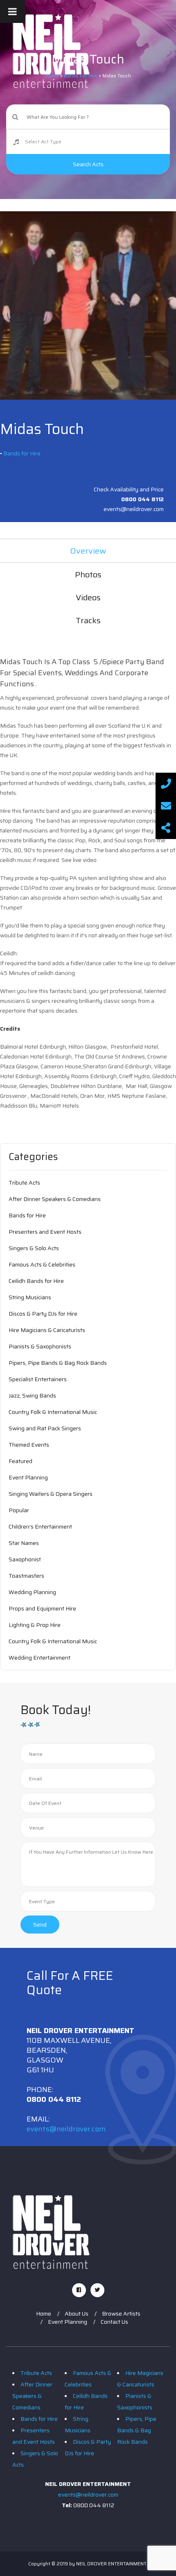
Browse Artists (121, 2314)
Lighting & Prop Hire (35, 1625)
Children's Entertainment (40, 1527)
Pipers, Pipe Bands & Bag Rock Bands (58, 1363)
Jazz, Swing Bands (32, 1395)
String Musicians (30, 1297)
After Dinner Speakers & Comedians (55, 1199)
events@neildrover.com (66, 2129)
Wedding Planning (32, 1592)
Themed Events (29, 1445)
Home (44, 2314)
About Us (77, 2314)
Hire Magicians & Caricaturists (47, 1330)
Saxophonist (25, 1559)
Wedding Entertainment (39, 1658)
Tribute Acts (24, 1183)
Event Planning (28, 1477)
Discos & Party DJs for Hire (43, 1314)
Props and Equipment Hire (42, 1608)
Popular (19, 1510)
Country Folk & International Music (53, 1412)
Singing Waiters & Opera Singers (51, 1494)
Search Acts (88, 164)
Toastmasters (26, 1576)
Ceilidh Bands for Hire (36, 1281)
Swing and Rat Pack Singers (45, 1428)
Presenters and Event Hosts (45, 1232)
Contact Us (114, 2322)
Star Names (24, 1543)
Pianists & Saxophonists (40, 1346)
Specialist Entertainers (38, 1379)
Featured (20, 1461)
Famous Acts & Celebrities (42, 1264)
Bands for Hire (22, 453)
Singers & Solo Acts (34, 1248)
